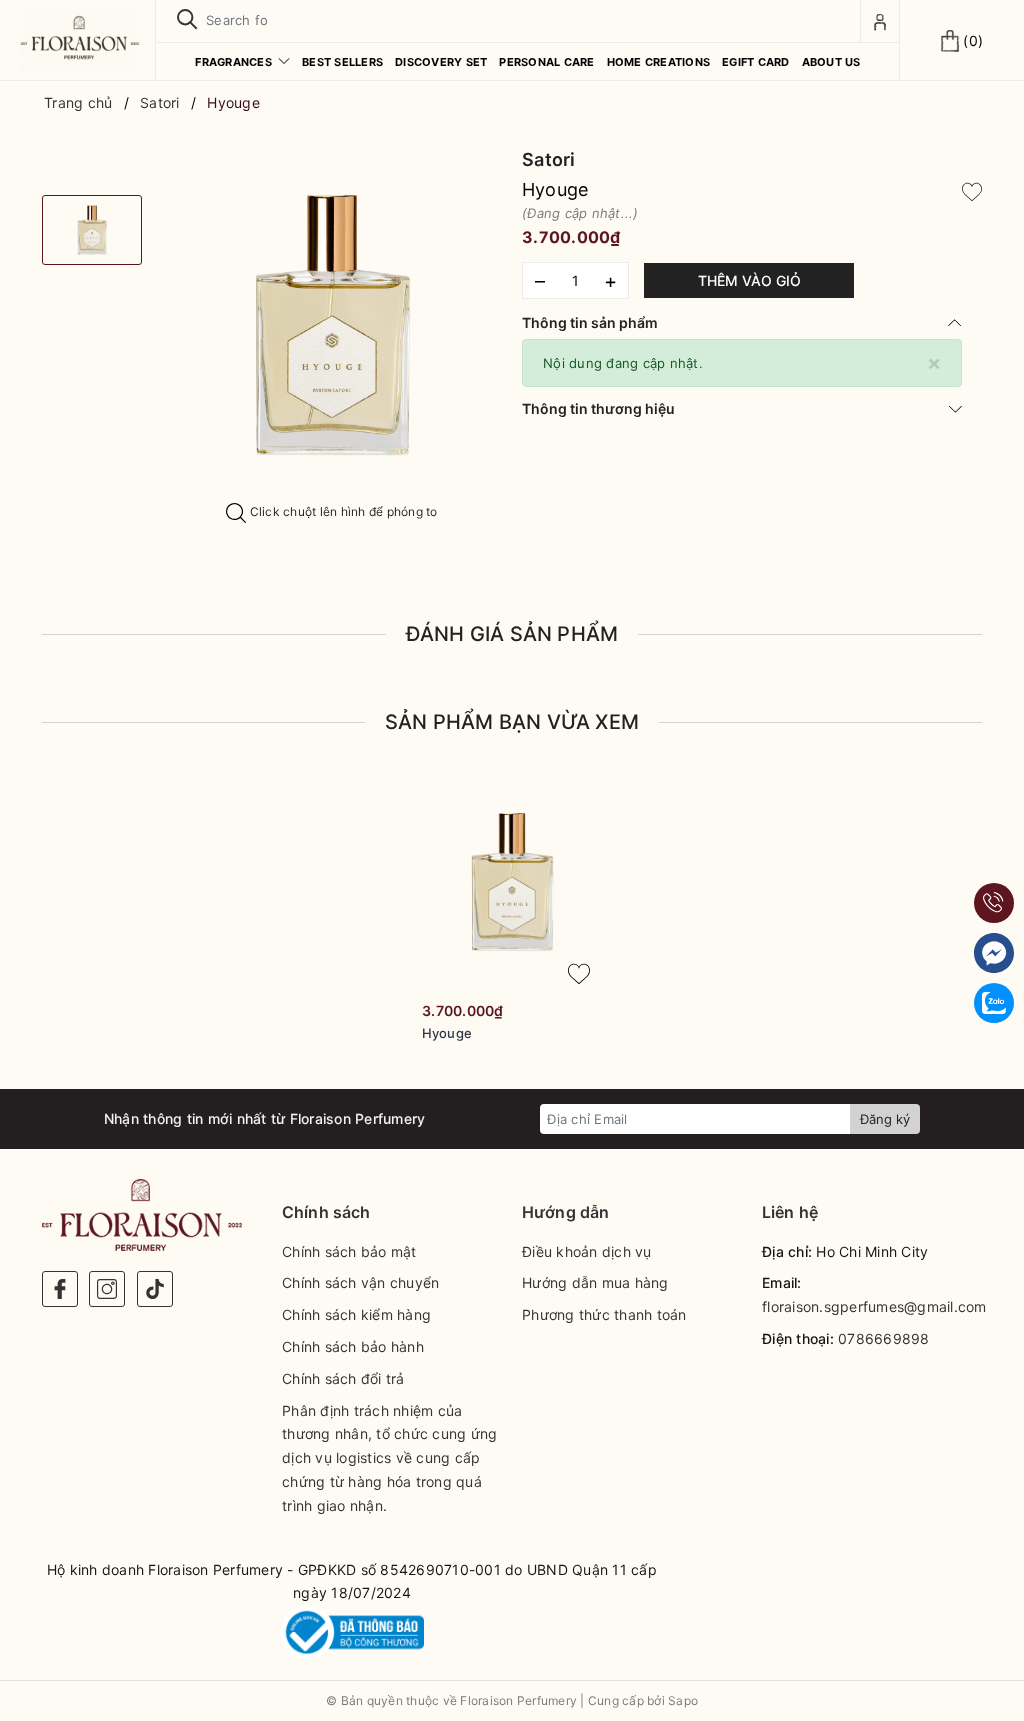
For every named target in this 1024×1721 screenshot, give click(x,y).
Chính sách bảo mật (349, 1251)
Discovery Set (441, 62)
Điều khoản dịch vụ (587, 1251)
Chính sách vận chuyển (360, 1282)
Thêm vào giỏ (749, 280)
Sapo (683, 1700)
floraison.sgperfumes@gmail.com (874, 1306)
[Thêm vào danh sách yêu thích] (579, 974)
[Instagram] (107, 1289)
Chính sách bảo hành (353, 1346)
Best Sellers (342, 62)
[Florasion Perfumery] (80, 39)
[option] (332, 325)
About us (831, 62)
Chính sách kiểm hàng (356, 1314)
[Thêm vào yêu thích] (972, 190)
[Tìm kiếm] (187, 20)
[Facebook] (60, 1289)
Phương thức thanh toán (604, 1314)
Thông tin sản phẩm (590, 322)
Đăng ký (885, 1119)
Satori (549, 159)
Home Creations (659, 62)
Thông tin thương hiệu (598, 408)
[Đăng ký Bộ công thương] (352, 1632)
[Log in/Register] (880, 21)
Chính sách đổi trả (343, 1378)
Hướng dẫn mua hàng (595, 1282)
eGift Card (756, 62)
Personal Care (546, 62)
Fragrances (235, 62)
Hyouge (447, 1033)
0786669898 (884, 1338)
